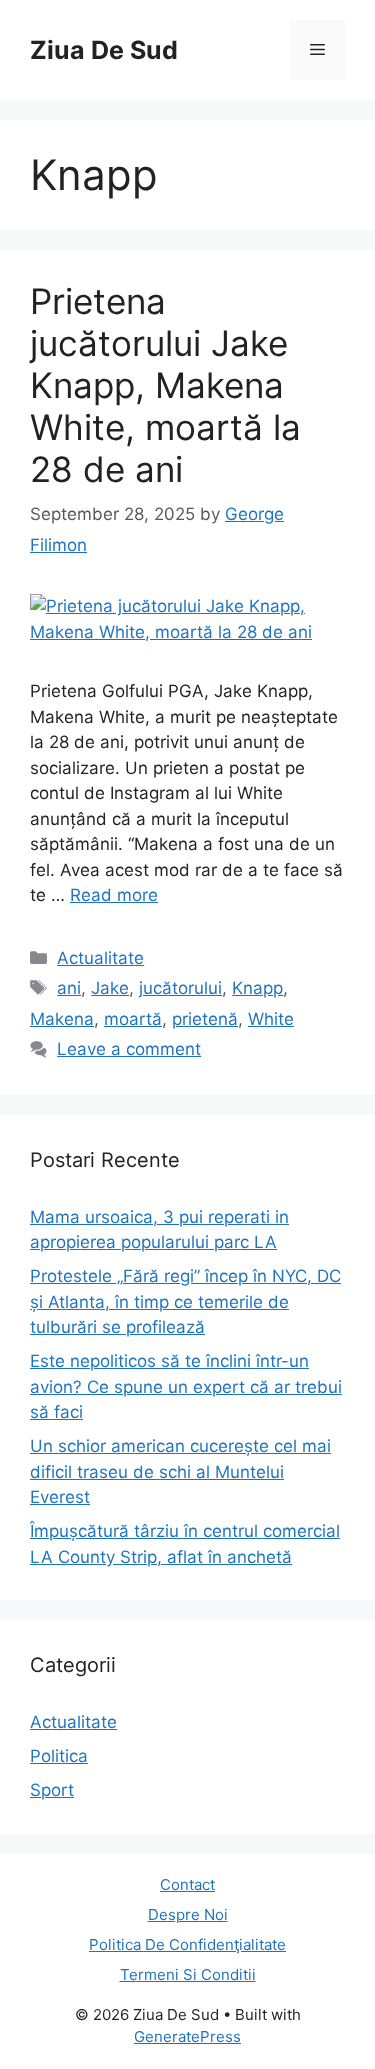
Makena (62, 1019)
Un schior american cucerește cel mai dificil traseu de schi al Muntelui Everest (180, 1471)
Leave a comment (129, 1049)
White (271, 1019)
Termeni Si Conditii (188, 1974)
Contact (187, 1884)
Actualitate (100, 958)
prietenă (205, 1019)
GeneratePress (187, 2036)
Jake (110, 988)
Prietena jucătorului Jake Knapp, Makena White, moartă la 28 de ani (165, 385)
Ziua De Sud (104, 50)
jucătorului (180, 988)
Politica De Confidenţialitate (187, 1944)
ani (69, 988)
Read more (114, 895)
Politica (59, 1756)
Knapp (257, 988)
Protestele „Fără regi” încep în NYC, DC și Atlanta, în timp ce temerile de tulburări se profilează (185, 1301)
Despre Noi (188, 1914)
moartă (133, 1019)
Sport (52, 1790)
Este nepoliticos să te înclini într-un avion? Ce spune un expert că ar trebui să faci (186, 1386)
